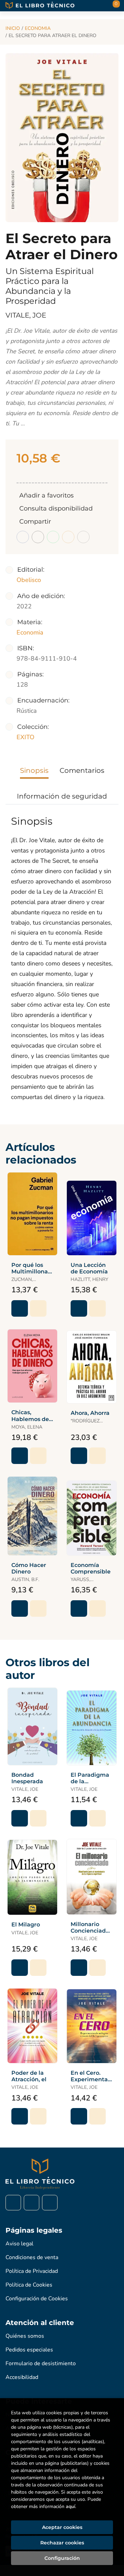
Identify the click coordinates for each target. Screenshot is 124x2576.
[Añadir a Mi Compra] (20, 1308)
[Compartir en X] (38, 537)
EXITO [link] (25, 737)
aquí (70, 2506)
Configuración (62, 2558)
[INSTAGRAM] (32, 2203)
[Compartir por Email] (68, 537)
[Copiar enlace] (83, 537)
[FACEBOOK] (13, 2203)
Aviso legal (19, 2244)
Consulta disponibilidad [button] (56, 508)
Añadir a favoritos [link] (46, 495)
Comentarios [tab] (82, 770)
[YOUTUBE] (50, 2203)
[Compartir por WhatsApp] (53, 537)
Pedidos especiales (29, 2350)
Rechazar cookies (62, 2543)
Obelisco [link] (29, 580)
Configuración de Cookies (37, 2299)
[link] (38, 1308)
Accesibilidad (22, 2377)
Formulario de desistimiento (41, 2363)
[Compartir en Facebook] (23, 537)
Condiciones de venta (32, 2257)
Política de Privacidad (32, 2271)
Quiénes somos (25, 2336)
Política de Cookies (29, 2285)
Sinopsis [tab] (34, 770)
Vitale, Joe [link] (26, 315)
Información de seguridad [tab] (62, 796)
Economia (38, 28)
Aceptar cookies (62, 2527)
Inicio (13, 28)
